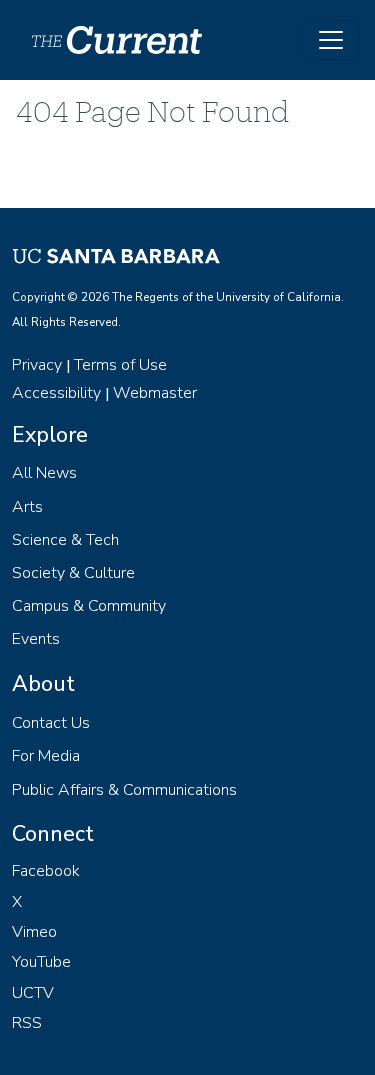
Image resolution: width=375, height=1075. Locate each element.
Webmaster (155, 393)
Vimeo (34, 932)
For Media (46, 756)
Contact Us (51, 723)
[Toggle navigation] (331, 40)
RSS (27, 1023)
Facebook (46, 871)
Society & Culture (73, 573)
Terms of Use (120, 365)
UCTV (33, 993)
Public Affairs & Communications (124, 790)
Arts (27, 507)
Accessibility (56, 393)
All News (44, 473)
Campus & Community (89, 606)
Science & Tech (65, 540)
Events (36, 639)
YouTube (41, 962)
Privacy (37, 365)
